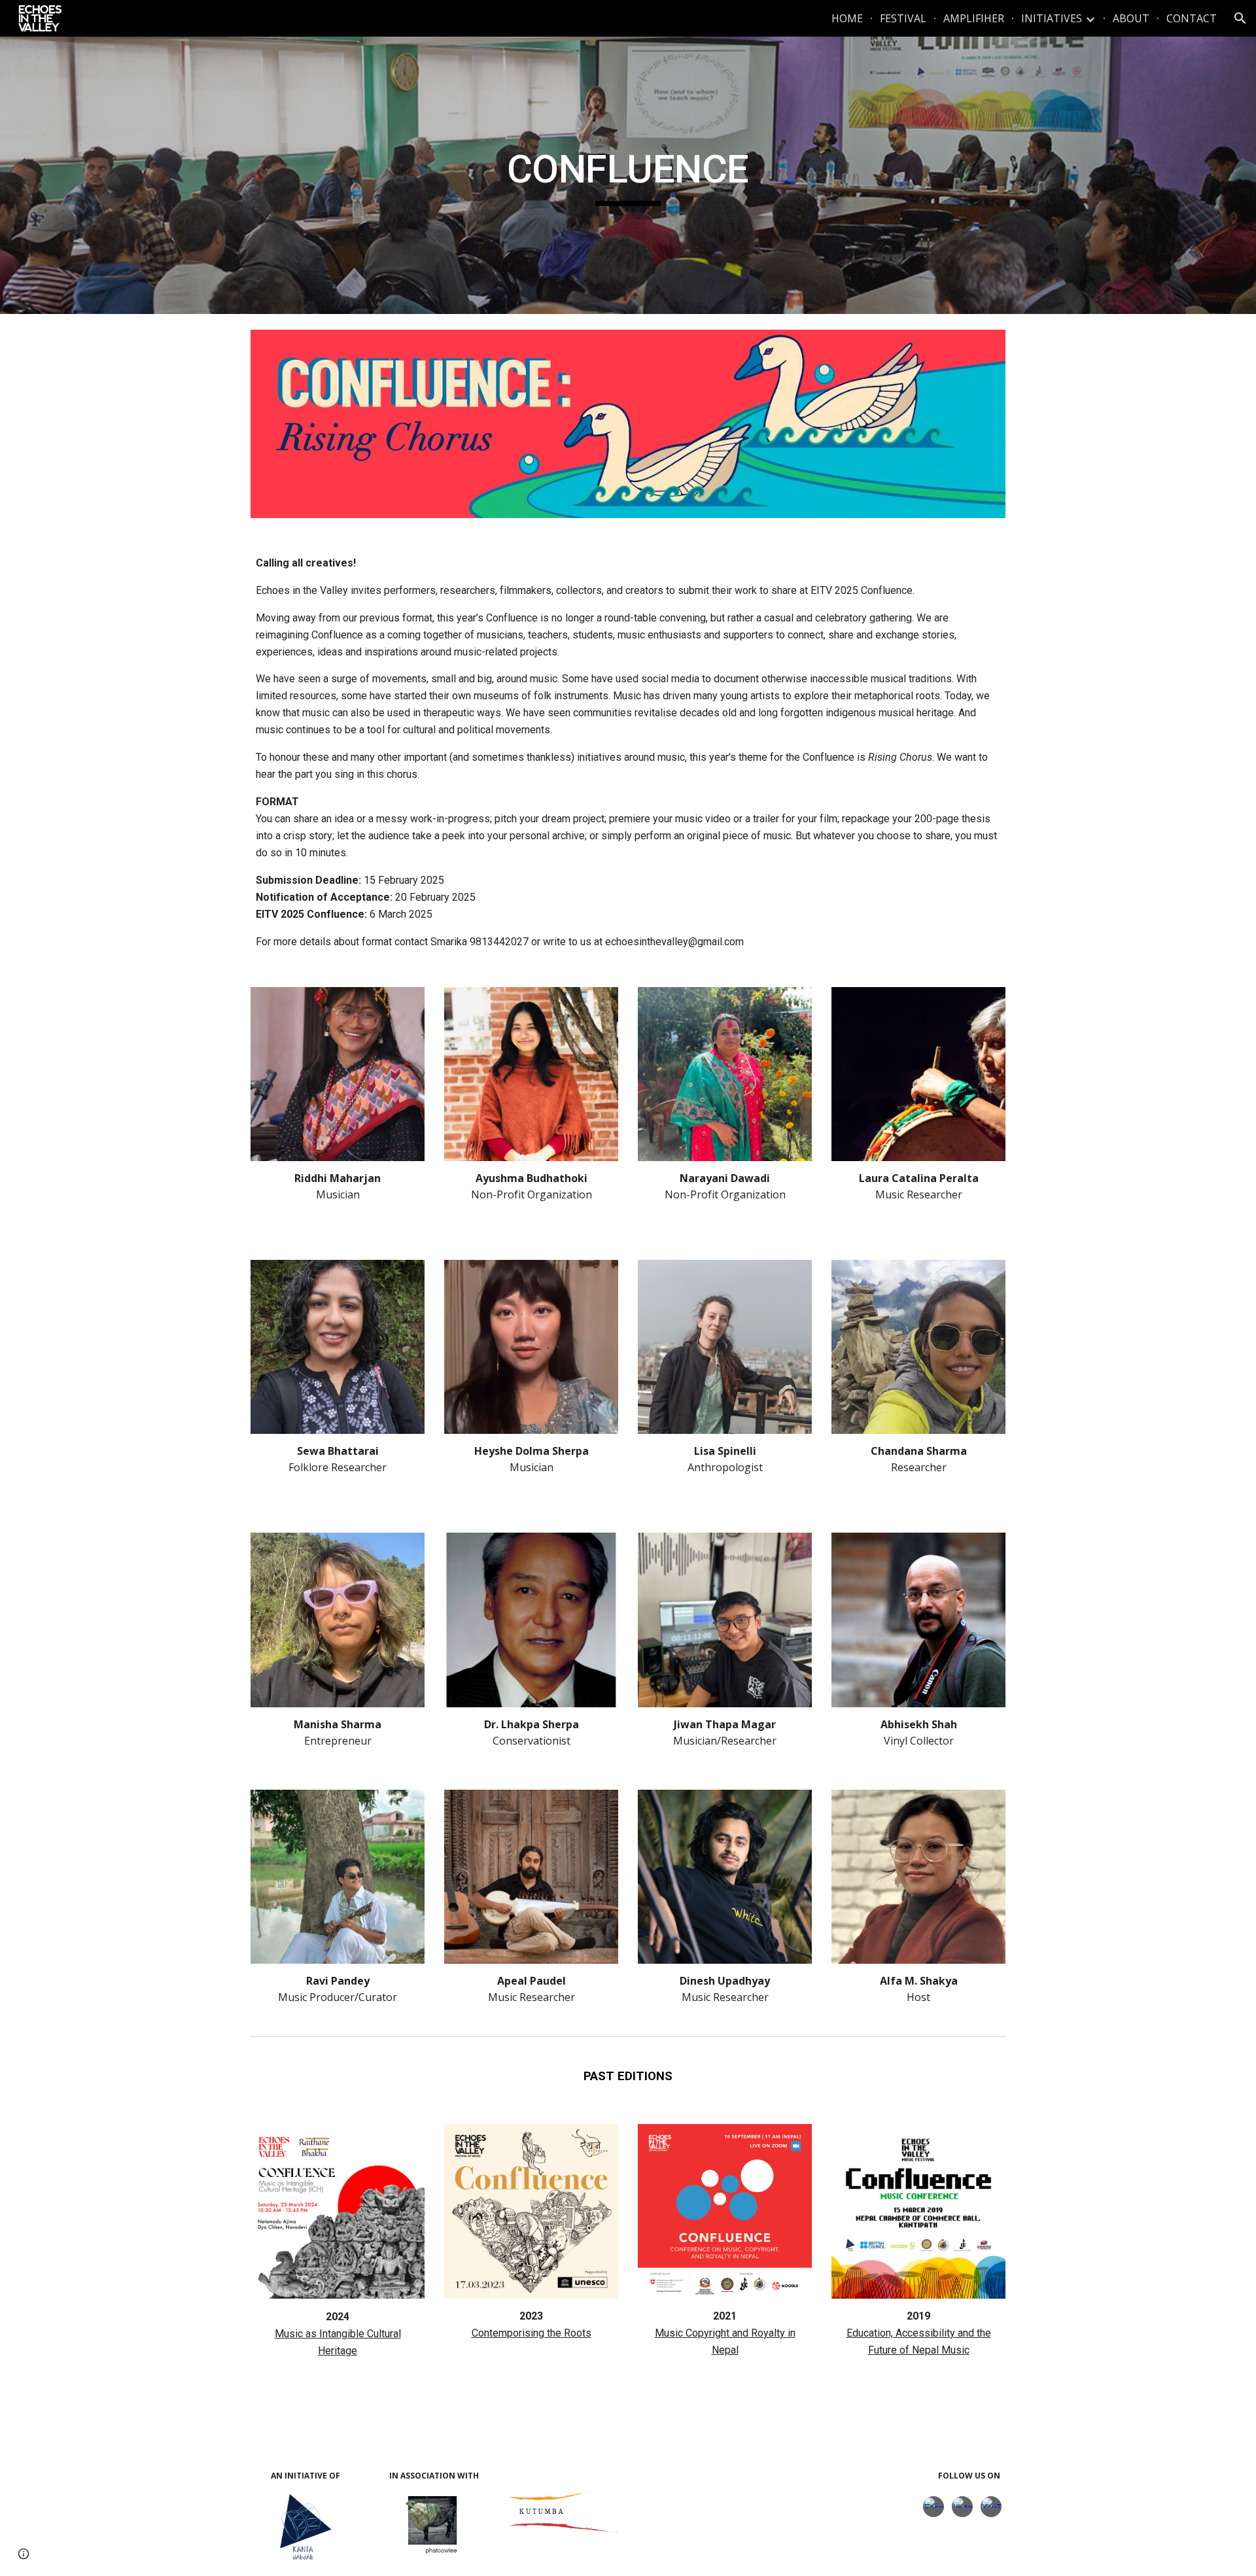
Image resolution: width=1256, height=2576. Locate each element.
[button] (1240, 18)
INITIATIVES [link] (1052, 18)
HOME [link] (847, 18)
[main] (628, 175)
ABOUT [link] (1131, 18)
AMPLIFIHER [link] (974, 18)
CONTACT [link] (1192, 18)
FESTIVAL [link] (903, 18)
